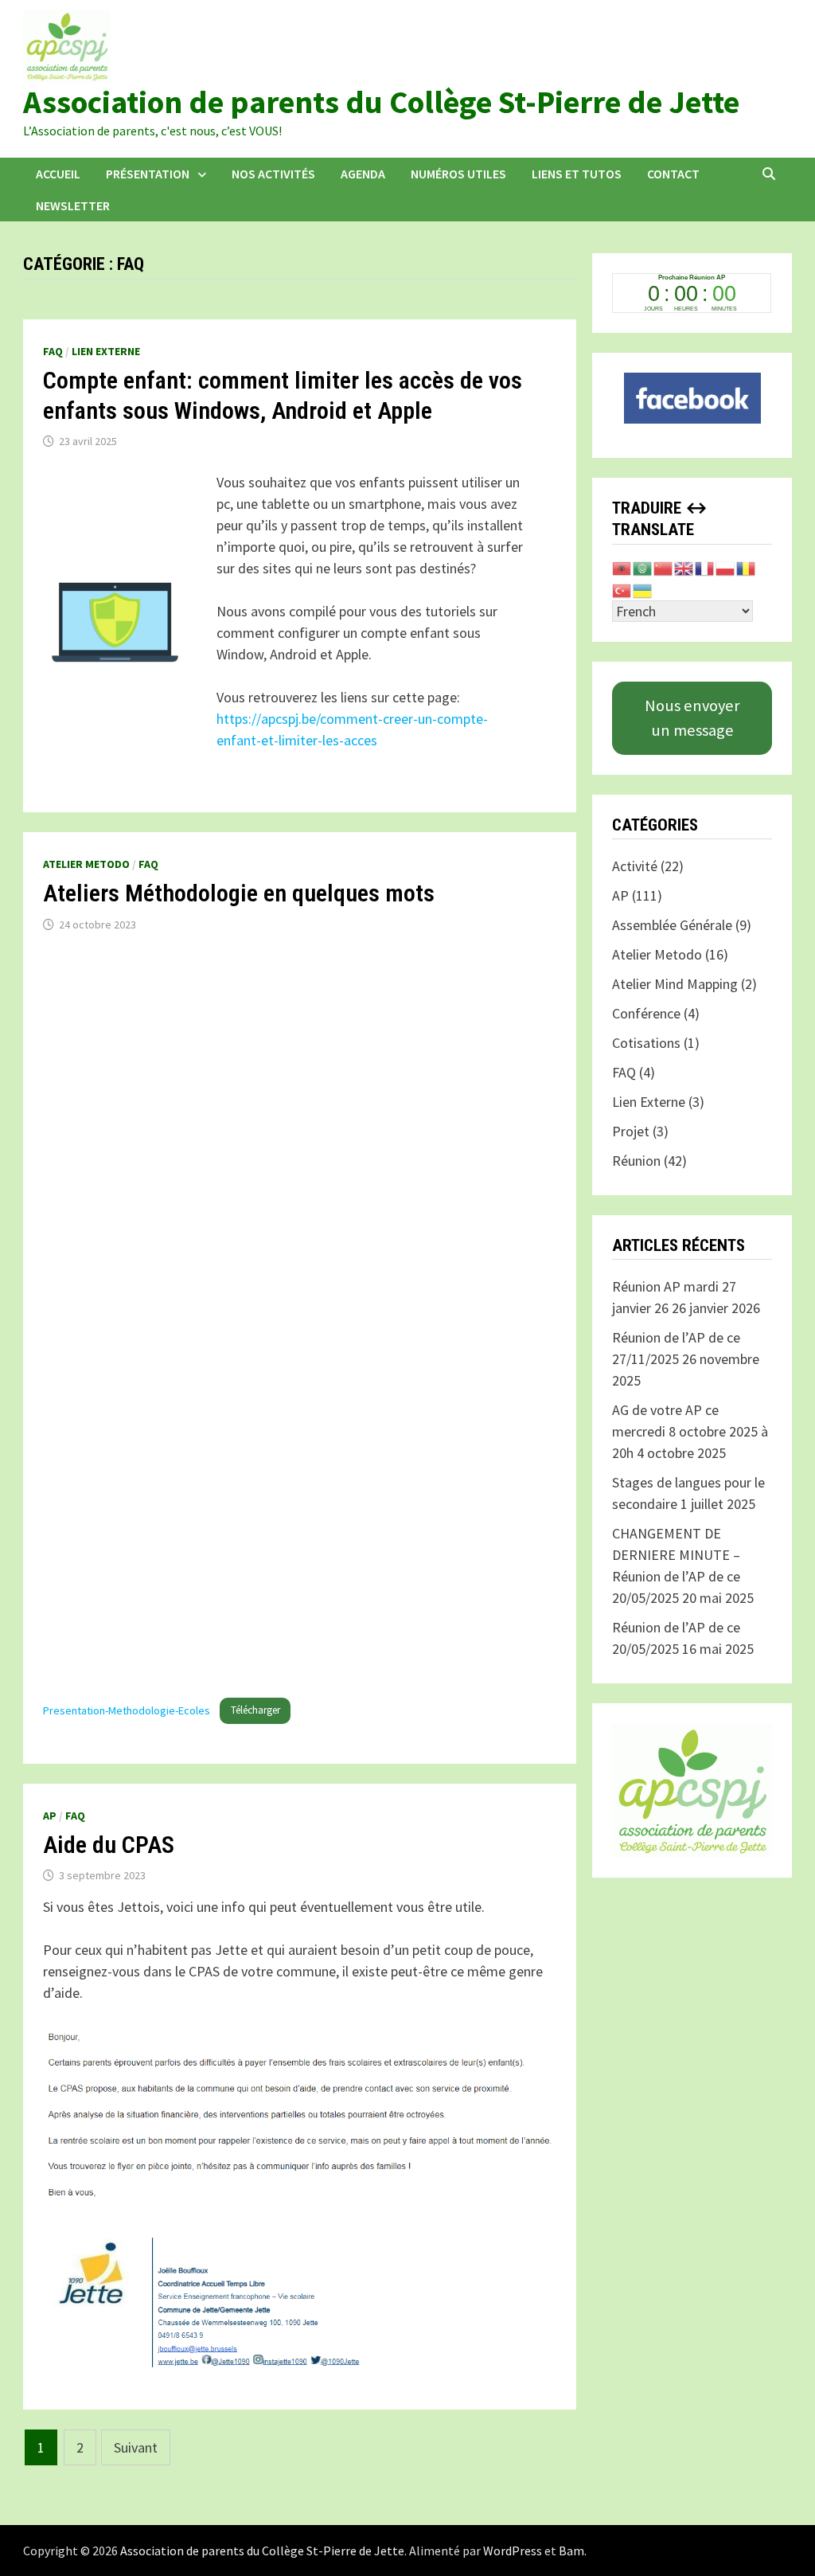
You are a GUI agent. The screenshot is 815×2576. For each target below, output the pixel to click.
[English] (684, 567)
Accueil (58, 174)
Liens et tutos (577, 174)
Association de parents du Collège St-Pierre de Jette (381, 102)
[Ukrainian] (643, 589)
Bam (571, 2551)
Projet (631, 1131)
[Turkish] (622, 589)
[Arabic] (643, 567)
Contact (673, 174)
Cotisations (646, 1043)
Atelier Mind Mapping (675, 984)
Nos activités (273, 174)
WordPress (513, 2551)
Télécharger (255, 1710)
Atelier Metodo (86, 864)
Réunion (636, 1161)
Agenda (363, 174)
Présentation (148, 174)
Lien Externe (106, 351)
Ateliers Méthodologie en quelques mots (239, 893)
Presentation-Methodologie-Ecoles (127, 1710)
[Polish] (726, 567)
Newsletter (73, 205)
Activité (635, 866)
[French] (705, 567)
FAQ (53, 351)
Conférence (646, 1013)
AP (50, 1816)
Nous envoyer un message (692, 717)
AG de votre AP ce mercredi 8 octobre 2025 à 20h (690, 1431)
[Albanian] (622, 567)
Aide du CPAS (109, 1845)
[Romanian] (747, 567)
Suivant (136, 2447)
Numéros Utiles (458, 174)
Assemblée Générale (672, 925)
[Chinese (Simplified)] (664, 567)
